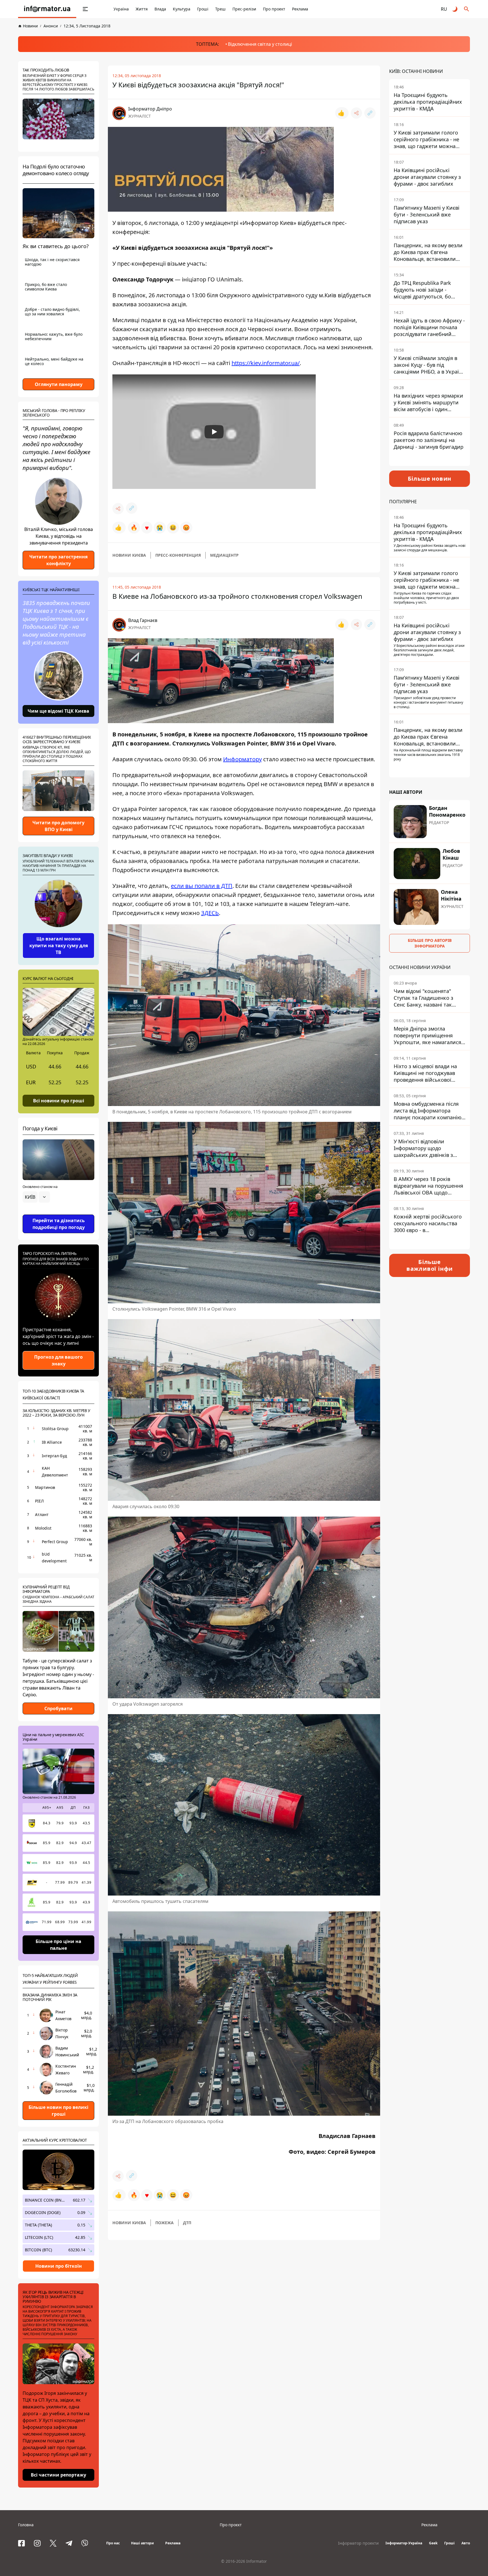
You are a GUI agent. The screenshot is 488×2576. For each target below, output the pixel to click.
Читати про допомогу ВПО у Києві (58, 826)
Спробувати (58, 1708)
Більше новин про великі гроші (58, 2111)
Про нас (113, 2543)
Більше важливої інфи (430, 1265)
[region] (58, 1213)
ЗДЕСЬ (210, 913)
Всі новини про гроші (59, 1100)
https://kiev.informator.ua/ (266, 363)
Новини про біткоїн (59, 2266)
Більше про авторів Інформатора (430, 943)
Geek (433, 2543)
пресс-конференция (178, 555)
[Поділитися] (356, 113)
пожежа (165, 2223)
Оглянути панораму (59, 384)
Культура (182, 9)
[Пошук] (467, 9)
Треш (220, 9)
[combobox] (36, 1197)
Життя (142, 9)
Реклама (300, 9)
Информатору (242, 759)
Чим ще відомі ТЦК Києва (58, 711)
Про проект (274, 9)
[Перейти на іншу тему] (455, 9)
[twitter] (53, 2543)
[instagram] (37, 2543)
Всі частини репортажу (58, 2475)
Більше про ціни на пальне (58, 1945)
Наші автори (142, 2543)
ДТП (187, 2223)
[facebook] (21, 2543)
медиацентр (224, 555)
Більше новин (430, 479)
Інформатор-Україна (404, 2543)
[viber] (85, 2543)
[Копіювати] (370, 113)
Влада (160, 9)
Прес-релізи (244, 9)
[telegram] (69, 2543)
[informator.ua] (47, 9)
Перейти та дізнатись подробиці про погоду (59, 1224)
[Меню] (85, 9)
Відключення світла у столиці (260, 44)
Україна (121, 9)
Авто (466, 2543)
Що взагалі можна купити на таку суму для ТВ (59, 946)
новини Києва (129, 555)
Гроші (203, 9)
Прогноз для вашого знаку (58, 1360)
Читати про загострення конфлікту (58, 560)
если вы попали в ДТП (202, 886)
